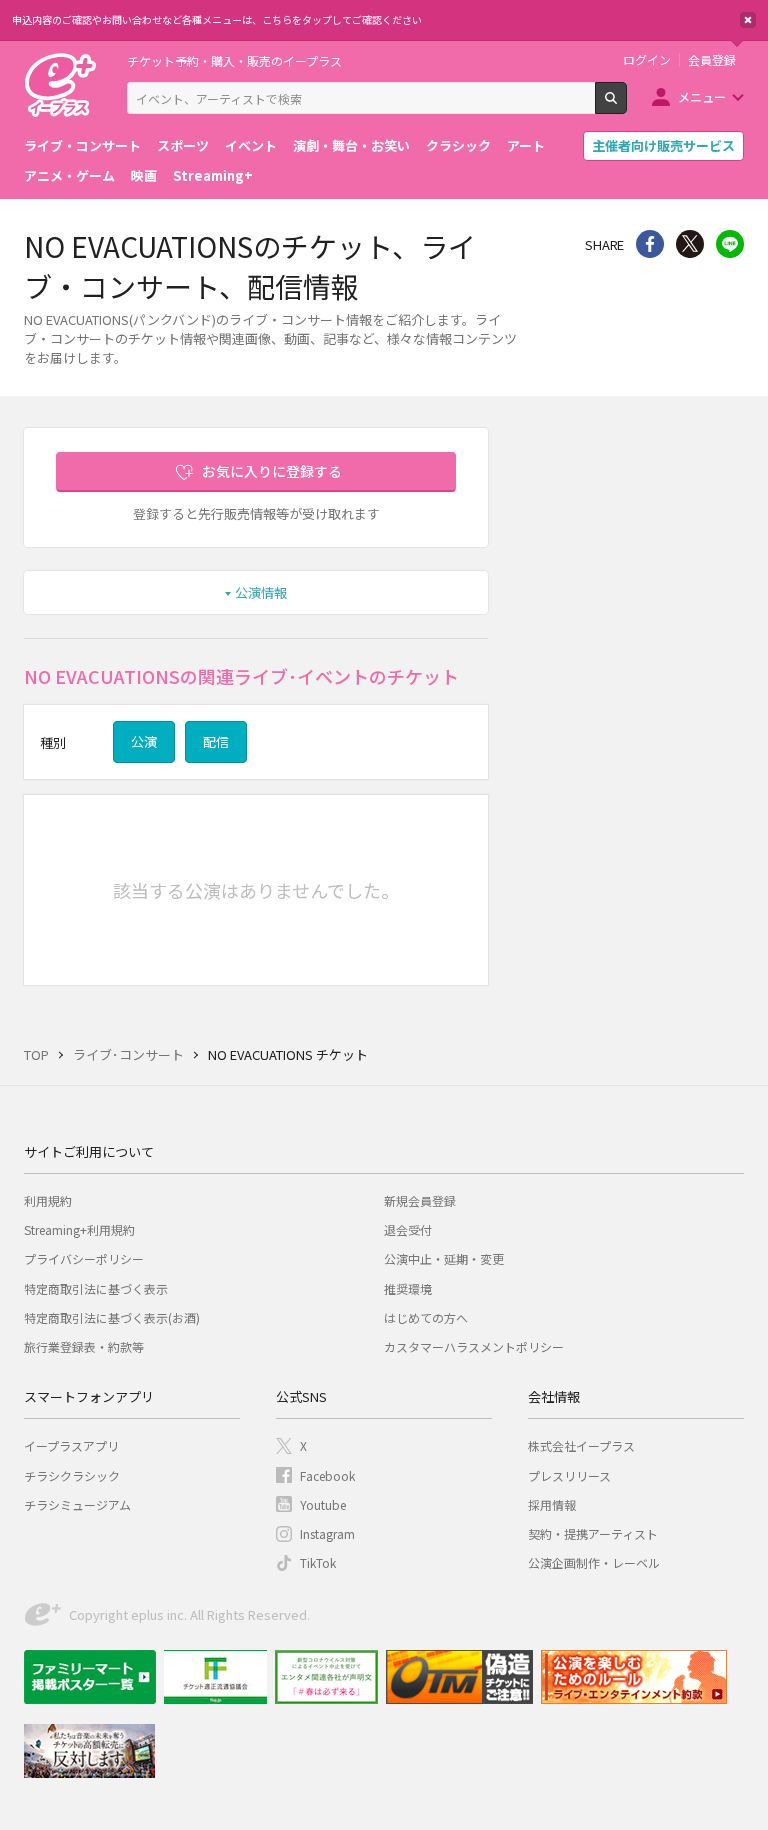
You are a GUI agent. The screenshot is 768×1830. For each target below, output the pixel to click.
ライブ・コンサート (82, 145)
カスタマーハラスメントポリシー (474, 1346)
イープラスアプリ (71, 1445)
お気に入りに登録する (272, 471)
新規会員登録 (420, 1200)
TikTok (318, 1562)
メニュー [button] (702, 96)
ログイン (647, 60)
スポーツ (183, 145)
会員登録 (712, 60)
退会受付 (408, 1229)
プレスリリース (569, 1475)
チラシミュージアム (77, 1504)
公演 (144, 741)
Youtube (323, 1504)
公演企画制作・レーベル (594, 1562)
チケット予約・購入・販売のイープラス (234, 60)
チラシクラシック (72, 1475)
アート (526, 145)
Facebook (327, 1475)
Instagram (327, 1533)
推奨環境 (408, 1288)
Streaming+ (213, 175)
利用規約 (48, 1200)
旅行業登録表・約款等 (84, 1346)
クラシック (458, 145)
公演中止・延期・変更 (444, 1258)
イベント (251, 145)
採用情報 (552, 1504)
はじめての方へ (426, 1317)
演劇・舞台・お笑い (351, 145)
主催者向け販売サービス (663, 145)
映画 (144, 175)
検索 (626, 106)
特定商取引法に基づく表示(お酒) (112, 1317)
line (730, 244)
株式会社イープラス (581, 1445)
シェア (650, 244)
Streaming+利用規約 (79, 1229)
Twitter (690, 244)
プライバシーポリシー (84, 1258)
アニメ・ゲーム (69, 175)
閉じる (748, 20)
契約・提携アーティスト (593, 1533)
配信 (216, 741)
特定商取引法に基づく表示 (96, 1288)
